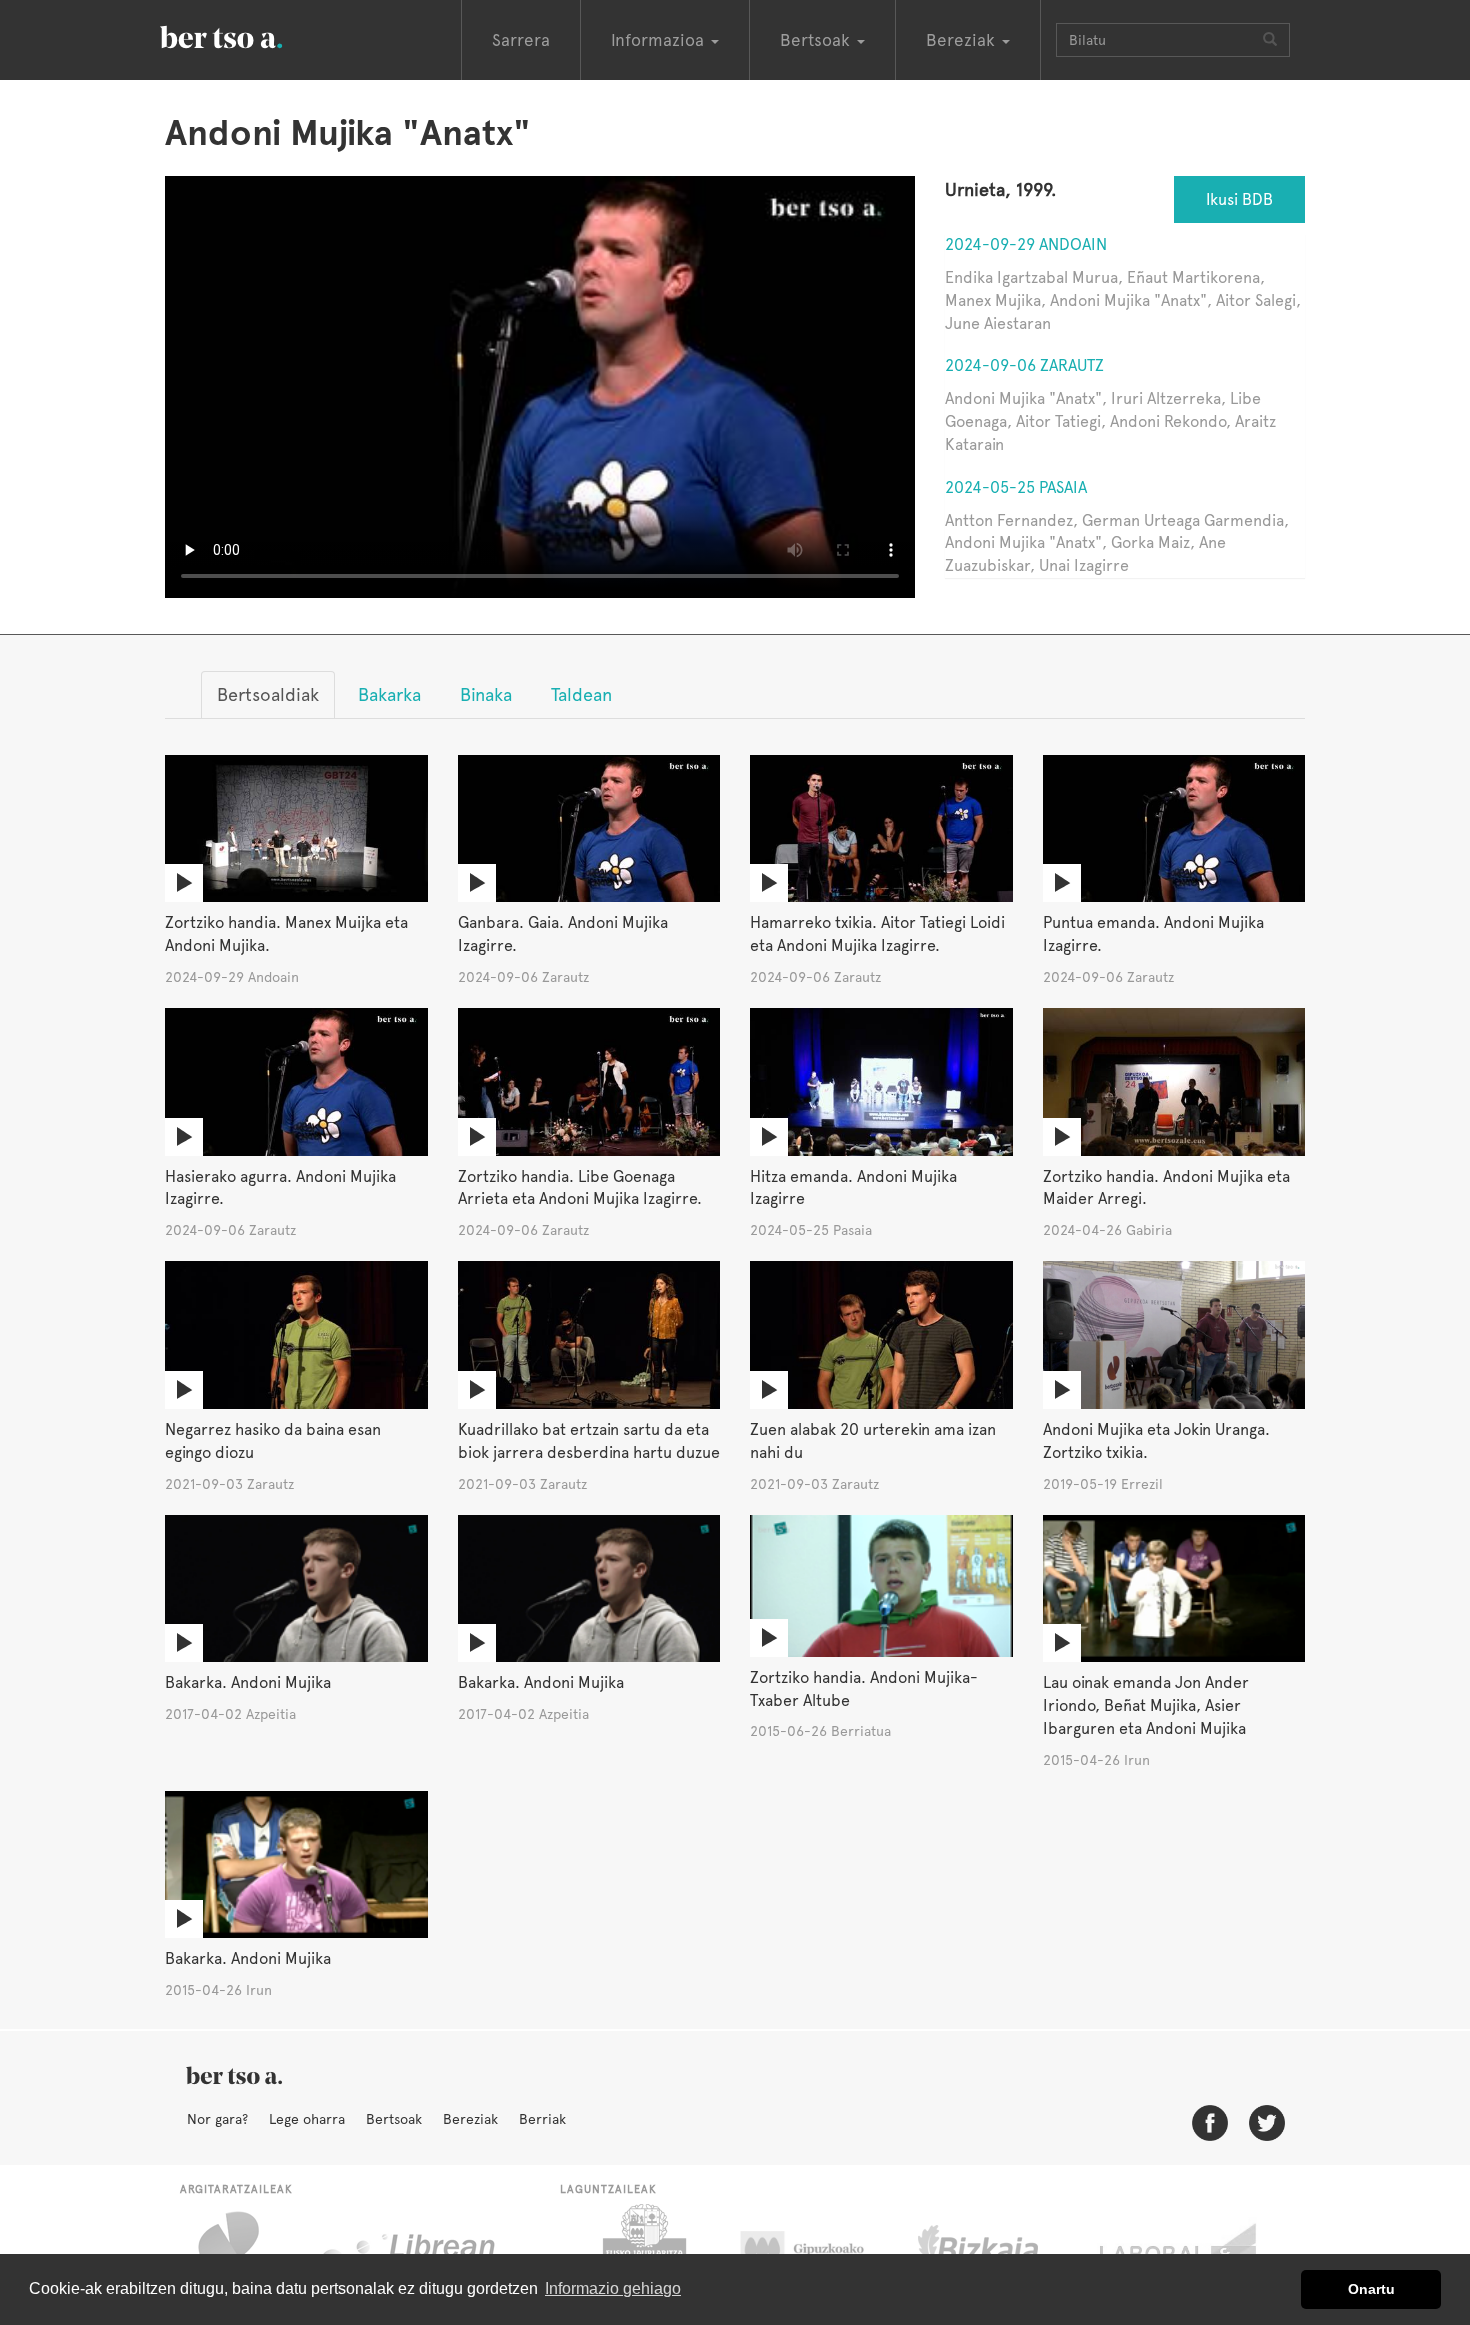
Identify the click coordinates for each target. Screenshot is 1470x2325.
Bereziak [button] (963, 40)
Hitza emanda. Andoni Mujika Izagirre (853, 1188)
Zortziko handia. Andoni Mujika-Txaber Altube (864, 1689)
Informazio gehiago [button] (613, 2288)
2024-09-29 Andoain (1026, 244)
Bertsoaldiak (268, 694)
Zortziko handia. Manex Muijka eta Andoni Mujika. (286, 934)
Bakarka (389, 694)
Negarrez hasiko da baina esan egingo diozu (273, 1441)
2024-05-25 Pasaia (1016, 487)
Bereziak (470, 2119)
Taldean (581, 694)
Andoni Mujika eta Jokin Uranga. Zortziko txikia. (1156, 1441)
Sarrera (521, 40)
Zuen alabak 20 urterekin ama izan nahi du (873, 1441)
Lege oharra (307, 2119)
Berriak (542, 2119)
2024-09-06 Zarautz (1024, 365)
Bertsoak (394, 2119)
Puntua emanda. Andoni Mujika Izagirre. (1153, 934)
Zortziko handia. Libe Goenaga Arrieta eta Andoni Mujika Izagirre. (580, 1188)
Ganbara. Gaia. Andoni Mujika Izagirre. (563, 934)
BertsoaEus (250, 35)
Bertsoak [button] (817, 40)
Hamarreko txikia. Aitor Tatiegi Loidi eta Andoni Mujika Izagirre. (877, 934)
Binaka (486, 694)
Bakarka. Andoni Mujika (248, 1682)
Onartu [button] (1371, 2289)
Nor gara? (217, 2119)
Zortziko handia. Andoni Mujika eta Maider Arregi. (1166, 1188)
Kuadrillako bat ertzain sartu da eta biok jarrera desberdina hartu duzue (589, 1441)
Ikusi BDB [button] (1239, 199)
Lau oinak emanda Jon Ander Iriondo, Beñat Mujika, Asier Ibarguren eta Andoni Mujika (1146, 1705)
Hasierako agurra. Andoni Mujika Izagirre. (280, 1188)
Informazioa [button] (660, 40)
